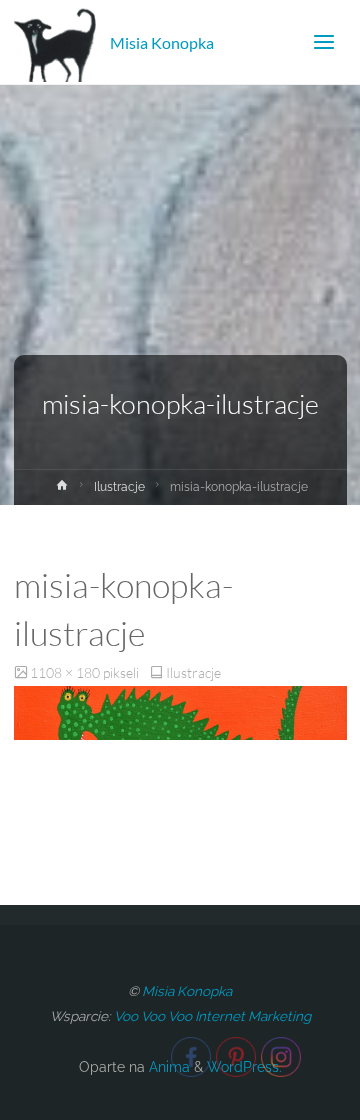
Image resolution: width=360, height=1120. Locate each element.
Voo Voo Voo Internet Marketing (212, 1016)
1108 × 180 (66, 672)
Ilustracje (119, 487)
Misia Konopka (162, 41)
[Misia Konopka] (55, 42)
